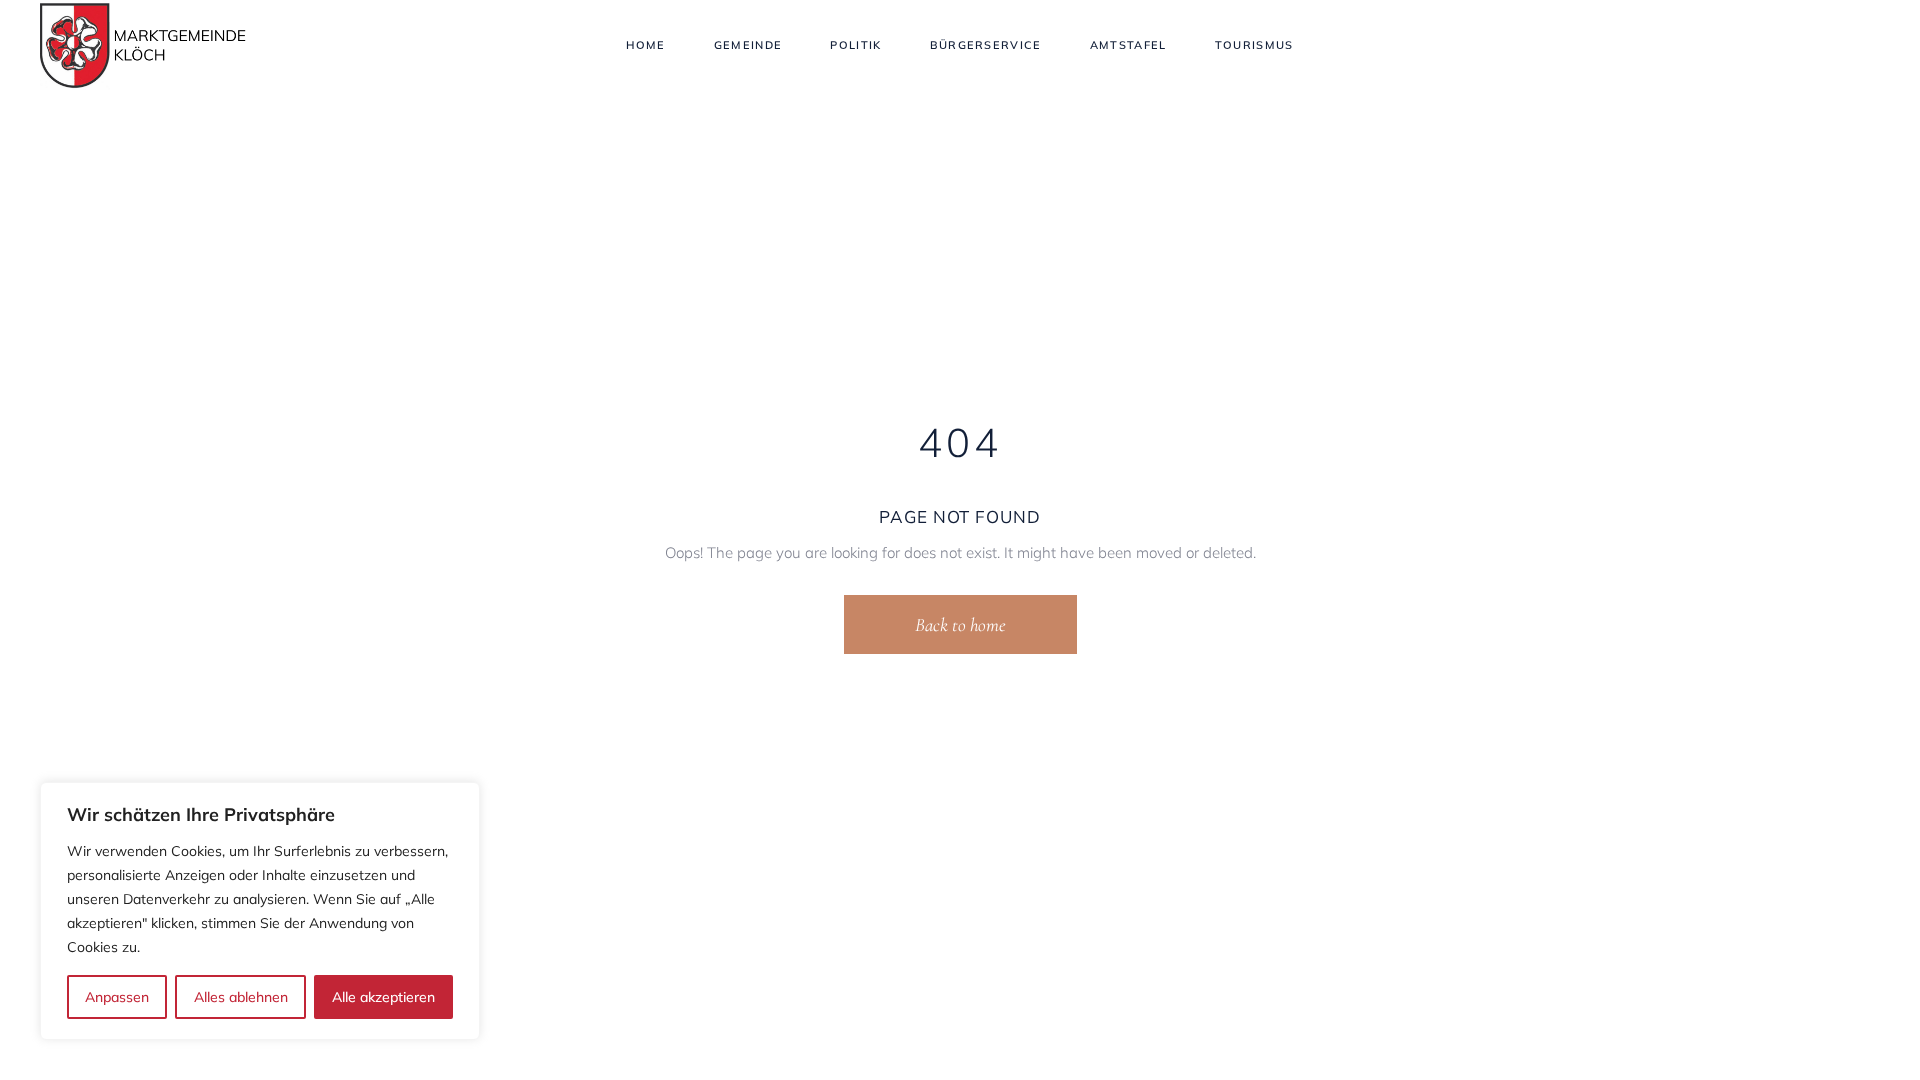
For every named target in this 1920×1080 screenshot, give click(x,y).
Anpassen (117, 997)
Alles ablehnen (241, 997)
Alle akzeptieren (383, 997)
